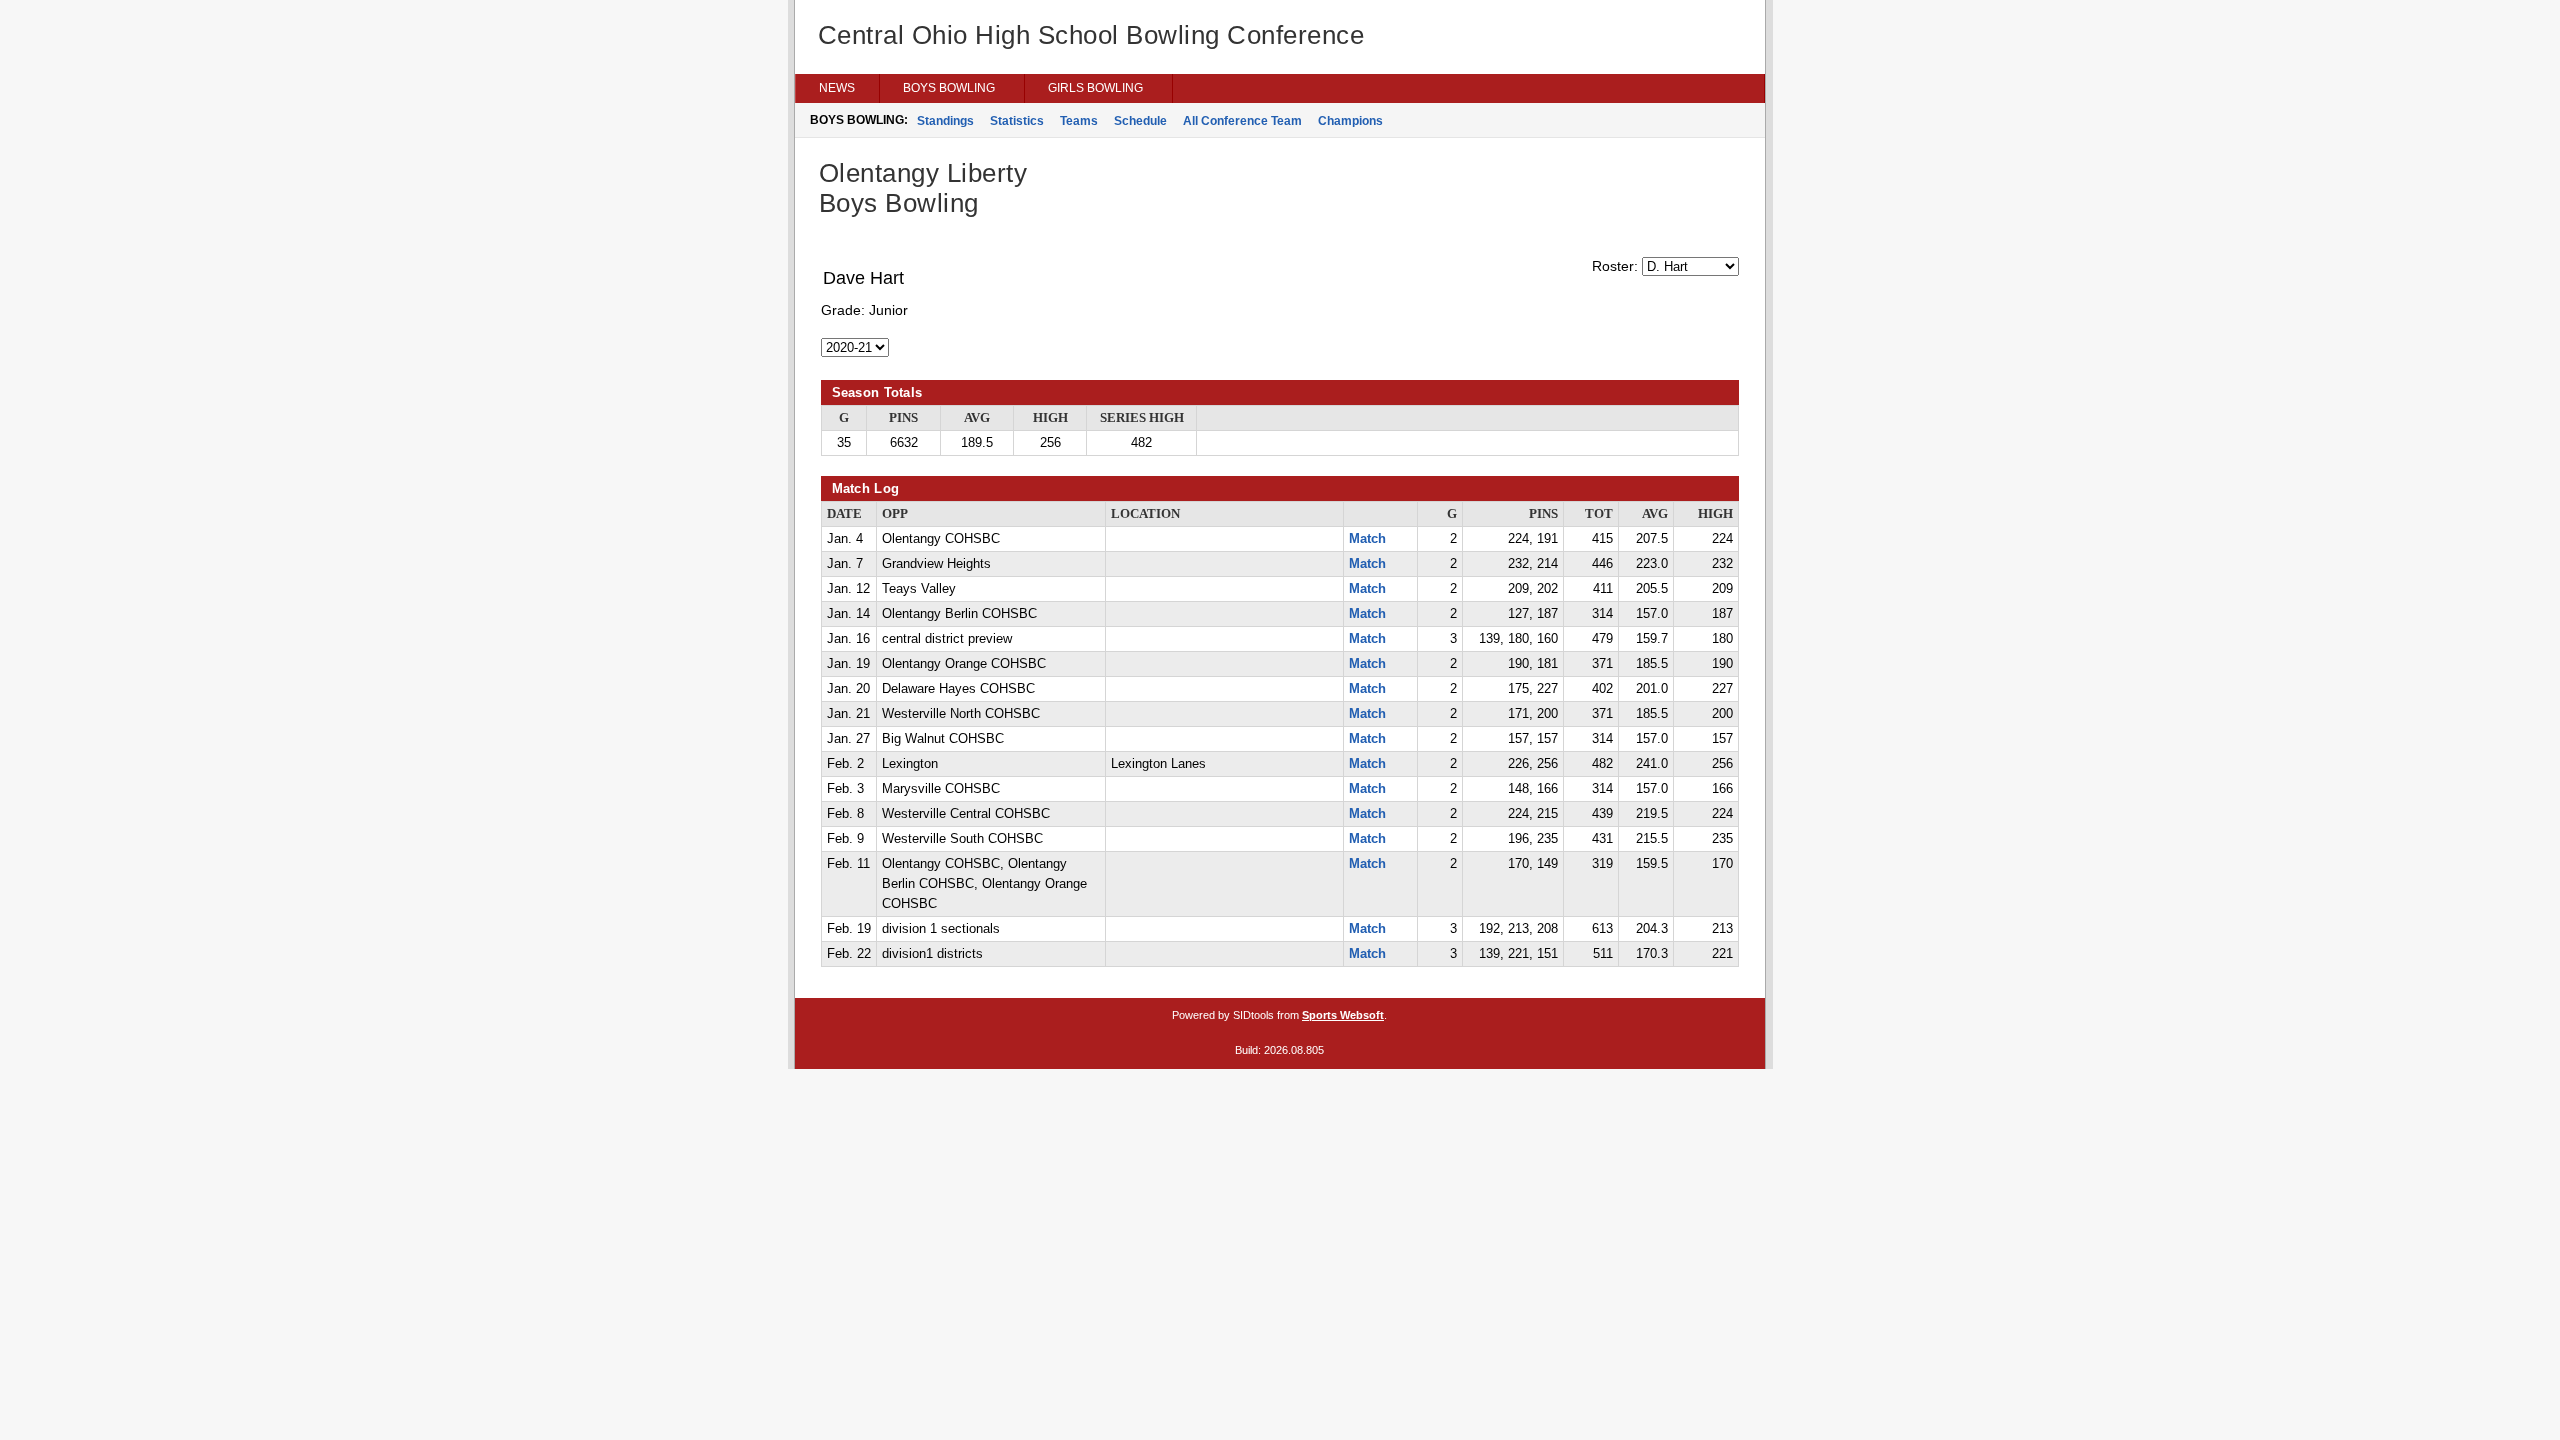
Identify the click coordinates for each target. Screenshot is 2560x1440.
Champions (1350, 121)
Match (1367, 539)
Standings (945, 121)
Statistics (1017, 121)
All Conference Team (1242, 121)
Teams (1079, 121)
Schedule (1140, 121)
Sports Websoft (1343, 1015)
